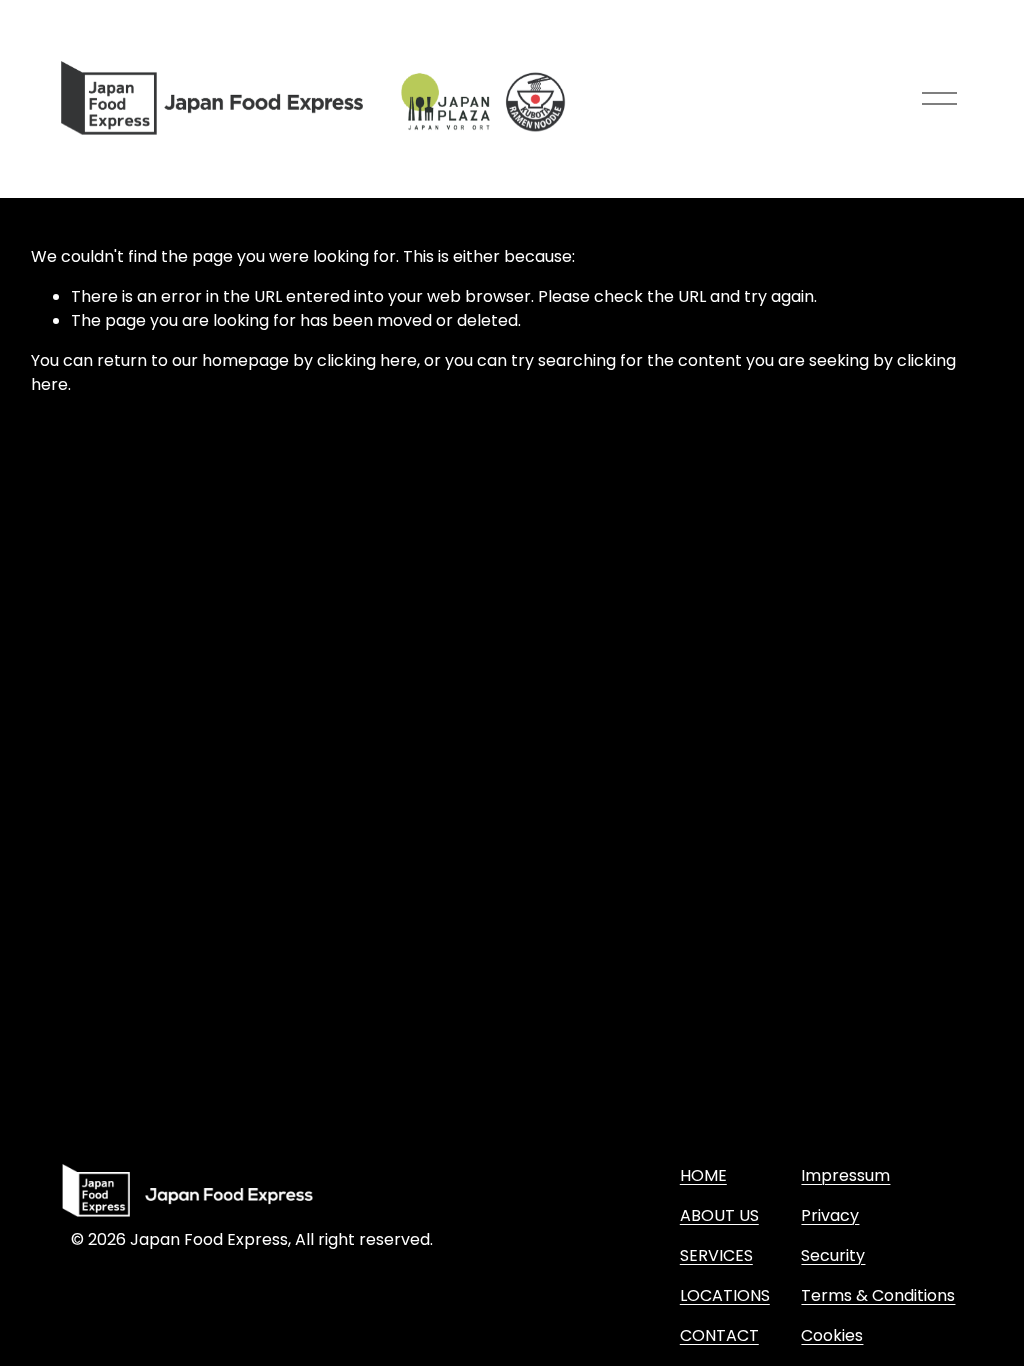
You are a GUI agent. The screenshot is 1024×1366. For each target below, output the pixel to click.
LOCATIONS (725, 1295)
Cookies (832, 1335)
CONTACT (719, 1335)
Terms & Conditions (878, 1295)
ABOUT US (719, 1215)
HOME (703, 1175)
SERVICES (716, 1255)
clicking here (367, 360)
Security (833, 1255)
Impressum (845, 1175)
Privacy (830, 1215)
